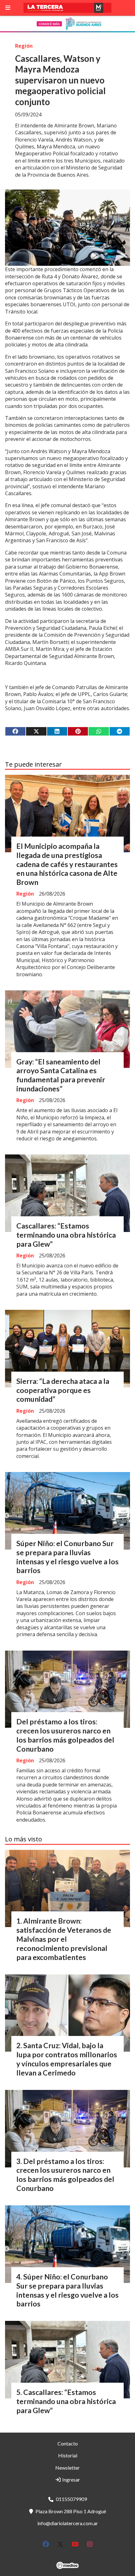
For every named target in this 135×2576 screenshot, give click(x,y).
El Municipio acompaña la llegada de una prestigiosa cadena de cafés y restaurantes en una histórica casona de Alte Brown (67, 864)
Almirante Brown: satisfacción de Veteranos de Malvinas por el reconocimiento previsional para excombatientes (64, 1939)
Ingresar (71, 2480)
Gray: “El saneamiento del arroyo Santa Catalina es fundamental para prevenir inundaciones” (61, 1075)
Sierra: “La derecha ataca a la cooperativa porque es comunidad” (63, 1390)
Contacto (68, 2443)
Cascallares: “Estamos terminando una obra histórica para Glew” (66, 1235)
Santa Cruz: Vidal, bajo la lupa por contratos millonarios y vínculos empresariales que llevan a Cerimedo (67, 2059)
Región (24, 46)
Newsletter (67, 2468)
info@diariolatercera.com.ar (68, 2523)
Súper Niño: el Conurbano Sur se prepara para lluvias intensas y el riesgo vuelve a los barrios (67, 1557)
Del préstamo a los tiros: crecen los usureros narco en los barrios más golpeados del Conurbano (65, 1735)
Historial (68, 2455)
